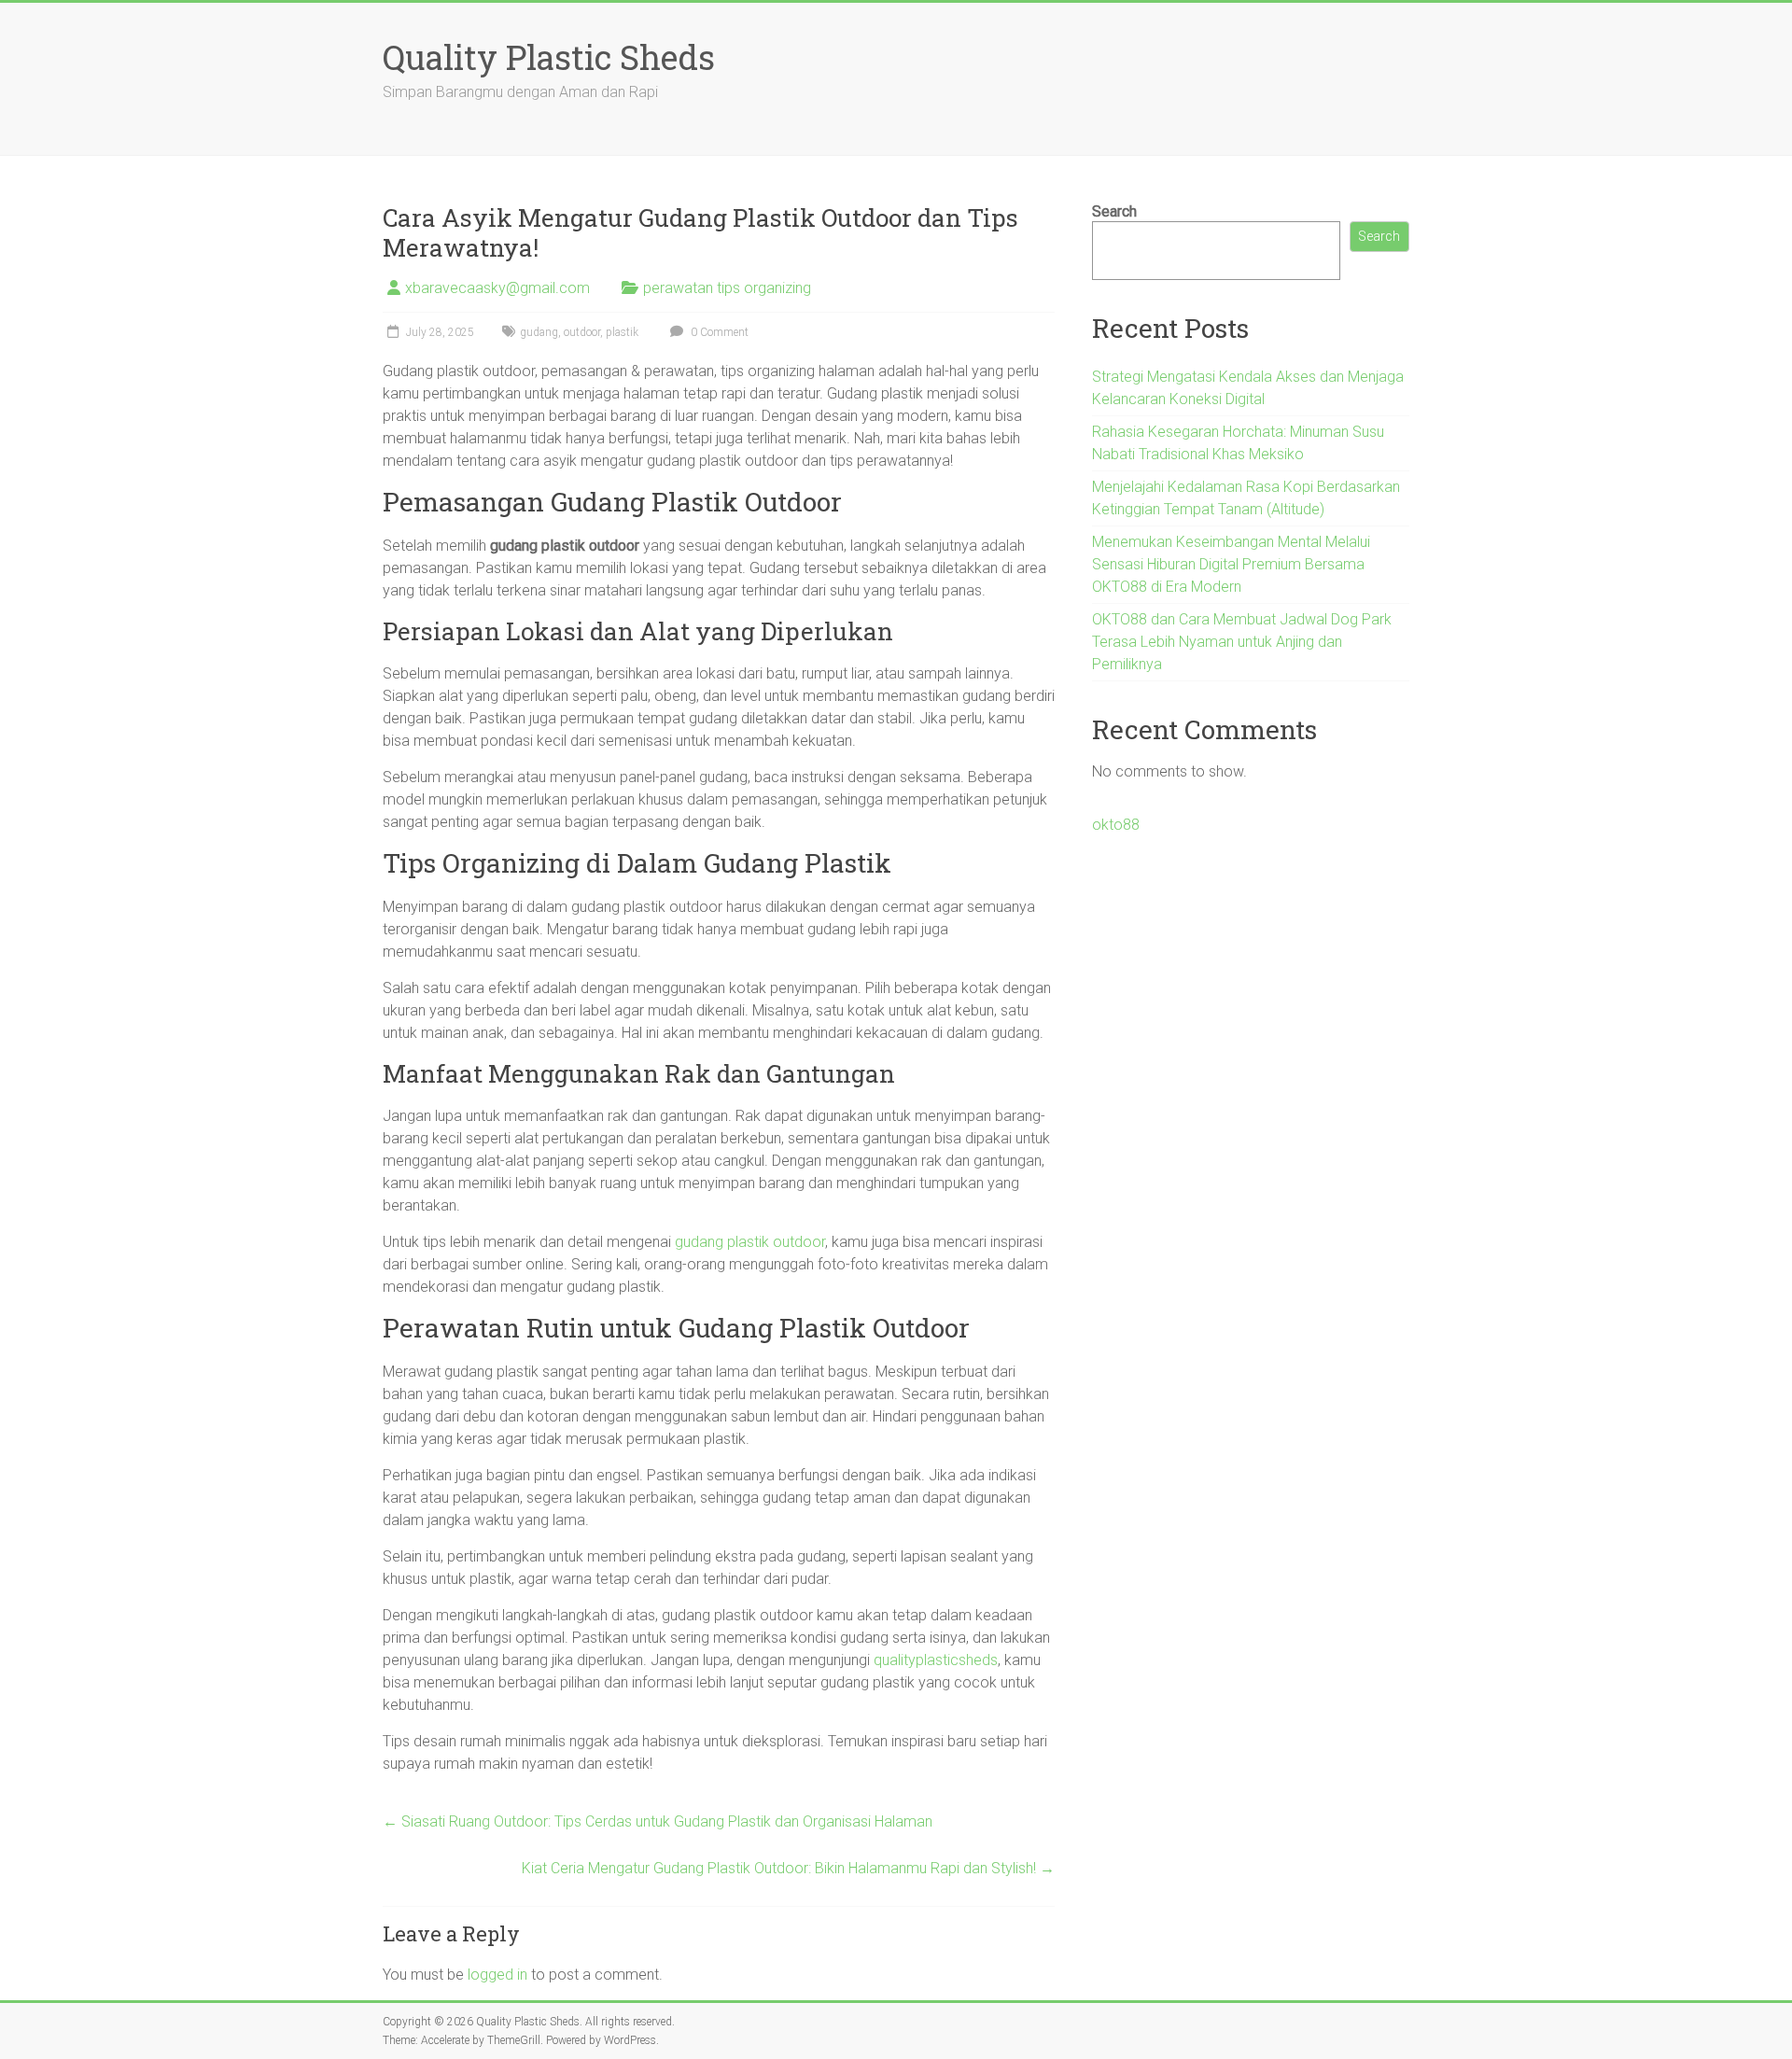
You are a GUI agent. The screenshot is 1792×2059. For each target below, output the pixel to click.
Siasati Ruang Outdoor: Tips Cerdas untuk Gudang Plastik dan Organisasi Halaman (658, 1821)
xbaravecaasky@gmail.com (497, 288)
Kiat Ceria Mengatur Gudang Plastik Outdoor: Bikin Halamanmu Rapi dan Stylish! (788, 1868)
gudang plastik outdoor (750, 1242)
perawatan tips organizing (727, 288)
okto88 (1116, 825)
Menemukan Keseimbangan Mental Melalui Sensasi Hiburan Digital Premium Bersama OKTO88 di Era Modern (1231, 564)
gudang (539, 332)
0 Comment (718, 332)
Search (1114, 211)
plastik (622, 332)
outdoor (582, 332)
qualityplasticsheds (936, 1660)
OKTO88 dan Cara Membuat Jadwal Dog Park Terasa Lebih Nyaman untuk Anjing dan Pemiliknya (1242, 642)
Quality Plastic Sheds (549, 57)
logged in (497, 1975)
